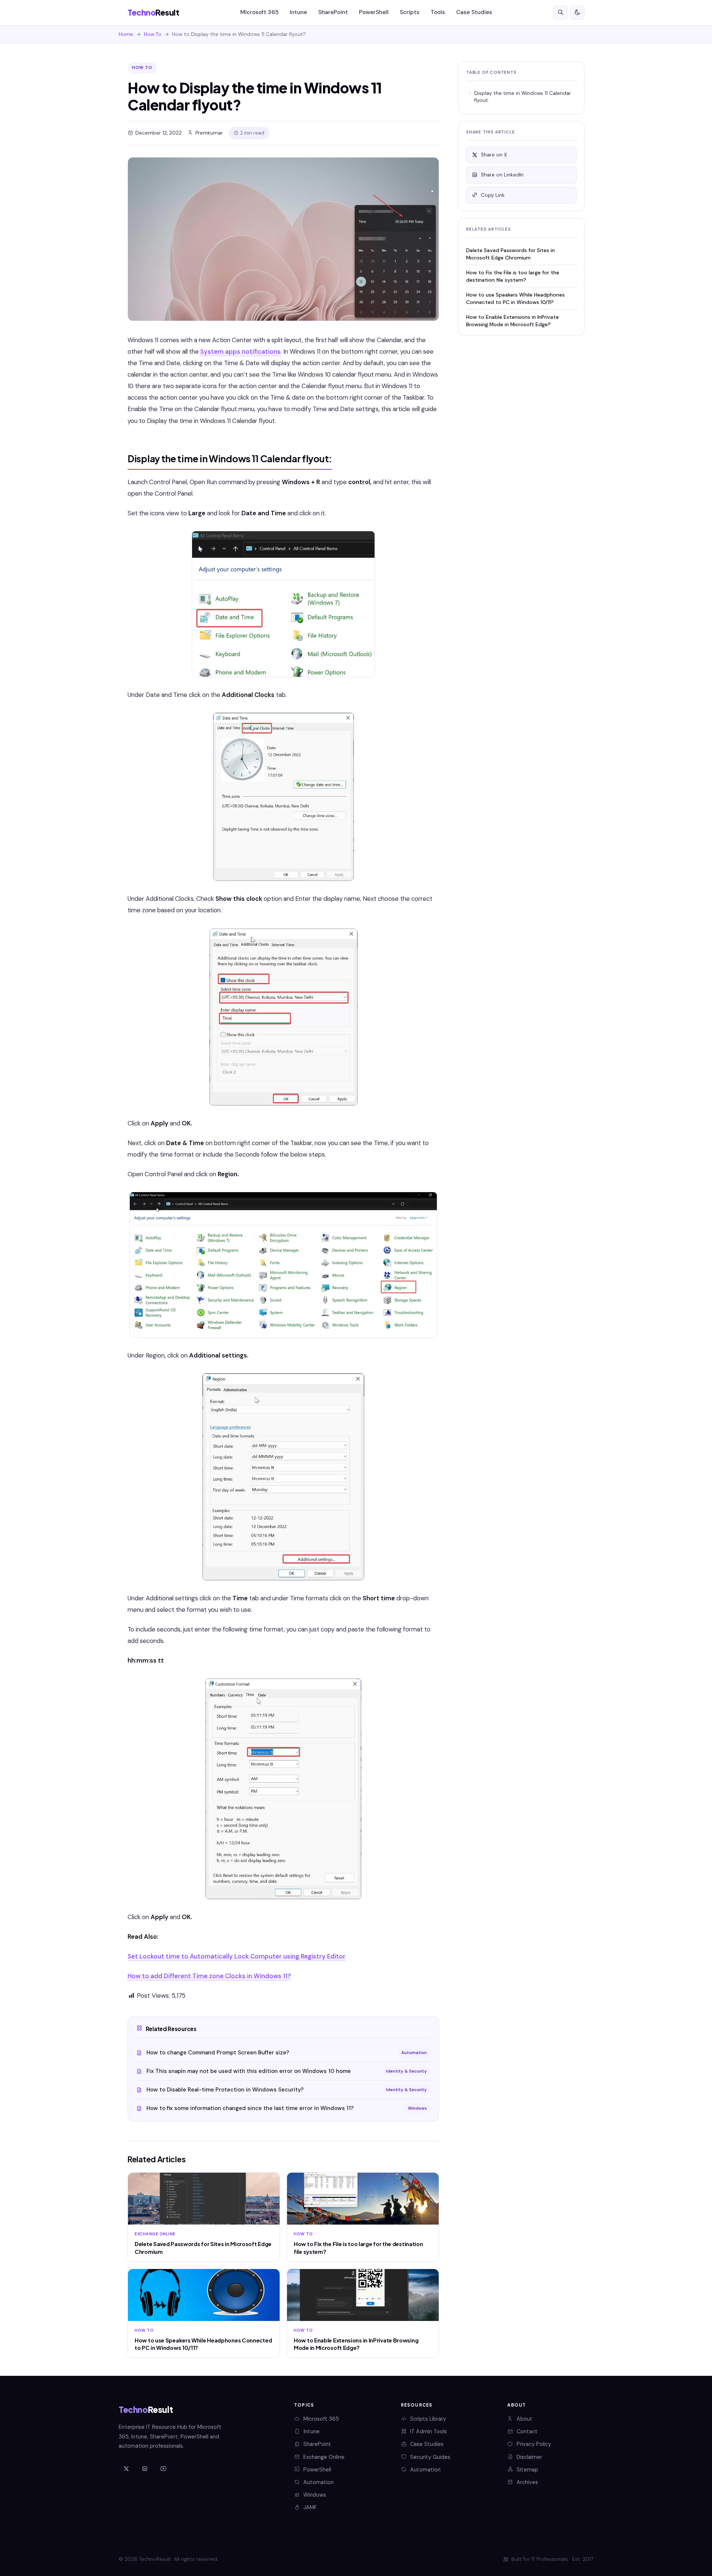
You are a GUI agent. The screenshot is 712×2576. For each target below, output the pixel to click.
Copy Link (493, 195)
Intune (298, 12)
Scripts (410, 12)
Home (126, 34)
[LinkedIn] (145, 2469)
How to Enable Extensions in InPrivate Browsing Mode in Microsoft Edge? (512, 320)
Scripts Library (428, 2419)
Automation (319, 2482)
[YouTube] (163, 2469)
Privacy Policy (534, 2444)
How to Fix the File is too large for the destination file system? (513, 276)
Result (153, 12)
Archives (527, 2482)
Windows (315, 2495)
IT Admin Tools (428, 2431)
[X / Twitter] (126, 2469)
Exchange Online (324, 2457)
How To (153, 34)
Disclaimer (529, 2457)
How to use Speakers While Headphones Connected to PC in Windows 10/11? (515, 298)
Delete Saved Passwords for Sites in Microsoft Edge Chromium (510, 254)
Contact (527, 2431)
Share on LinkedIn (502, 175)
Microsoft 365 (259, 12)
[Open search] (560, 13)
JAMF (310, 2507)
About (525, 2419)
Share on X (494, 155)
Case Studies (474, 12)
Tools (438, 12)
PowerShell (374, 12)
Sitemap (527, 2470)
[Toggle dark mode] (577, 13)
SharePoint (333, 12)
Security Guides (430, 2457)
